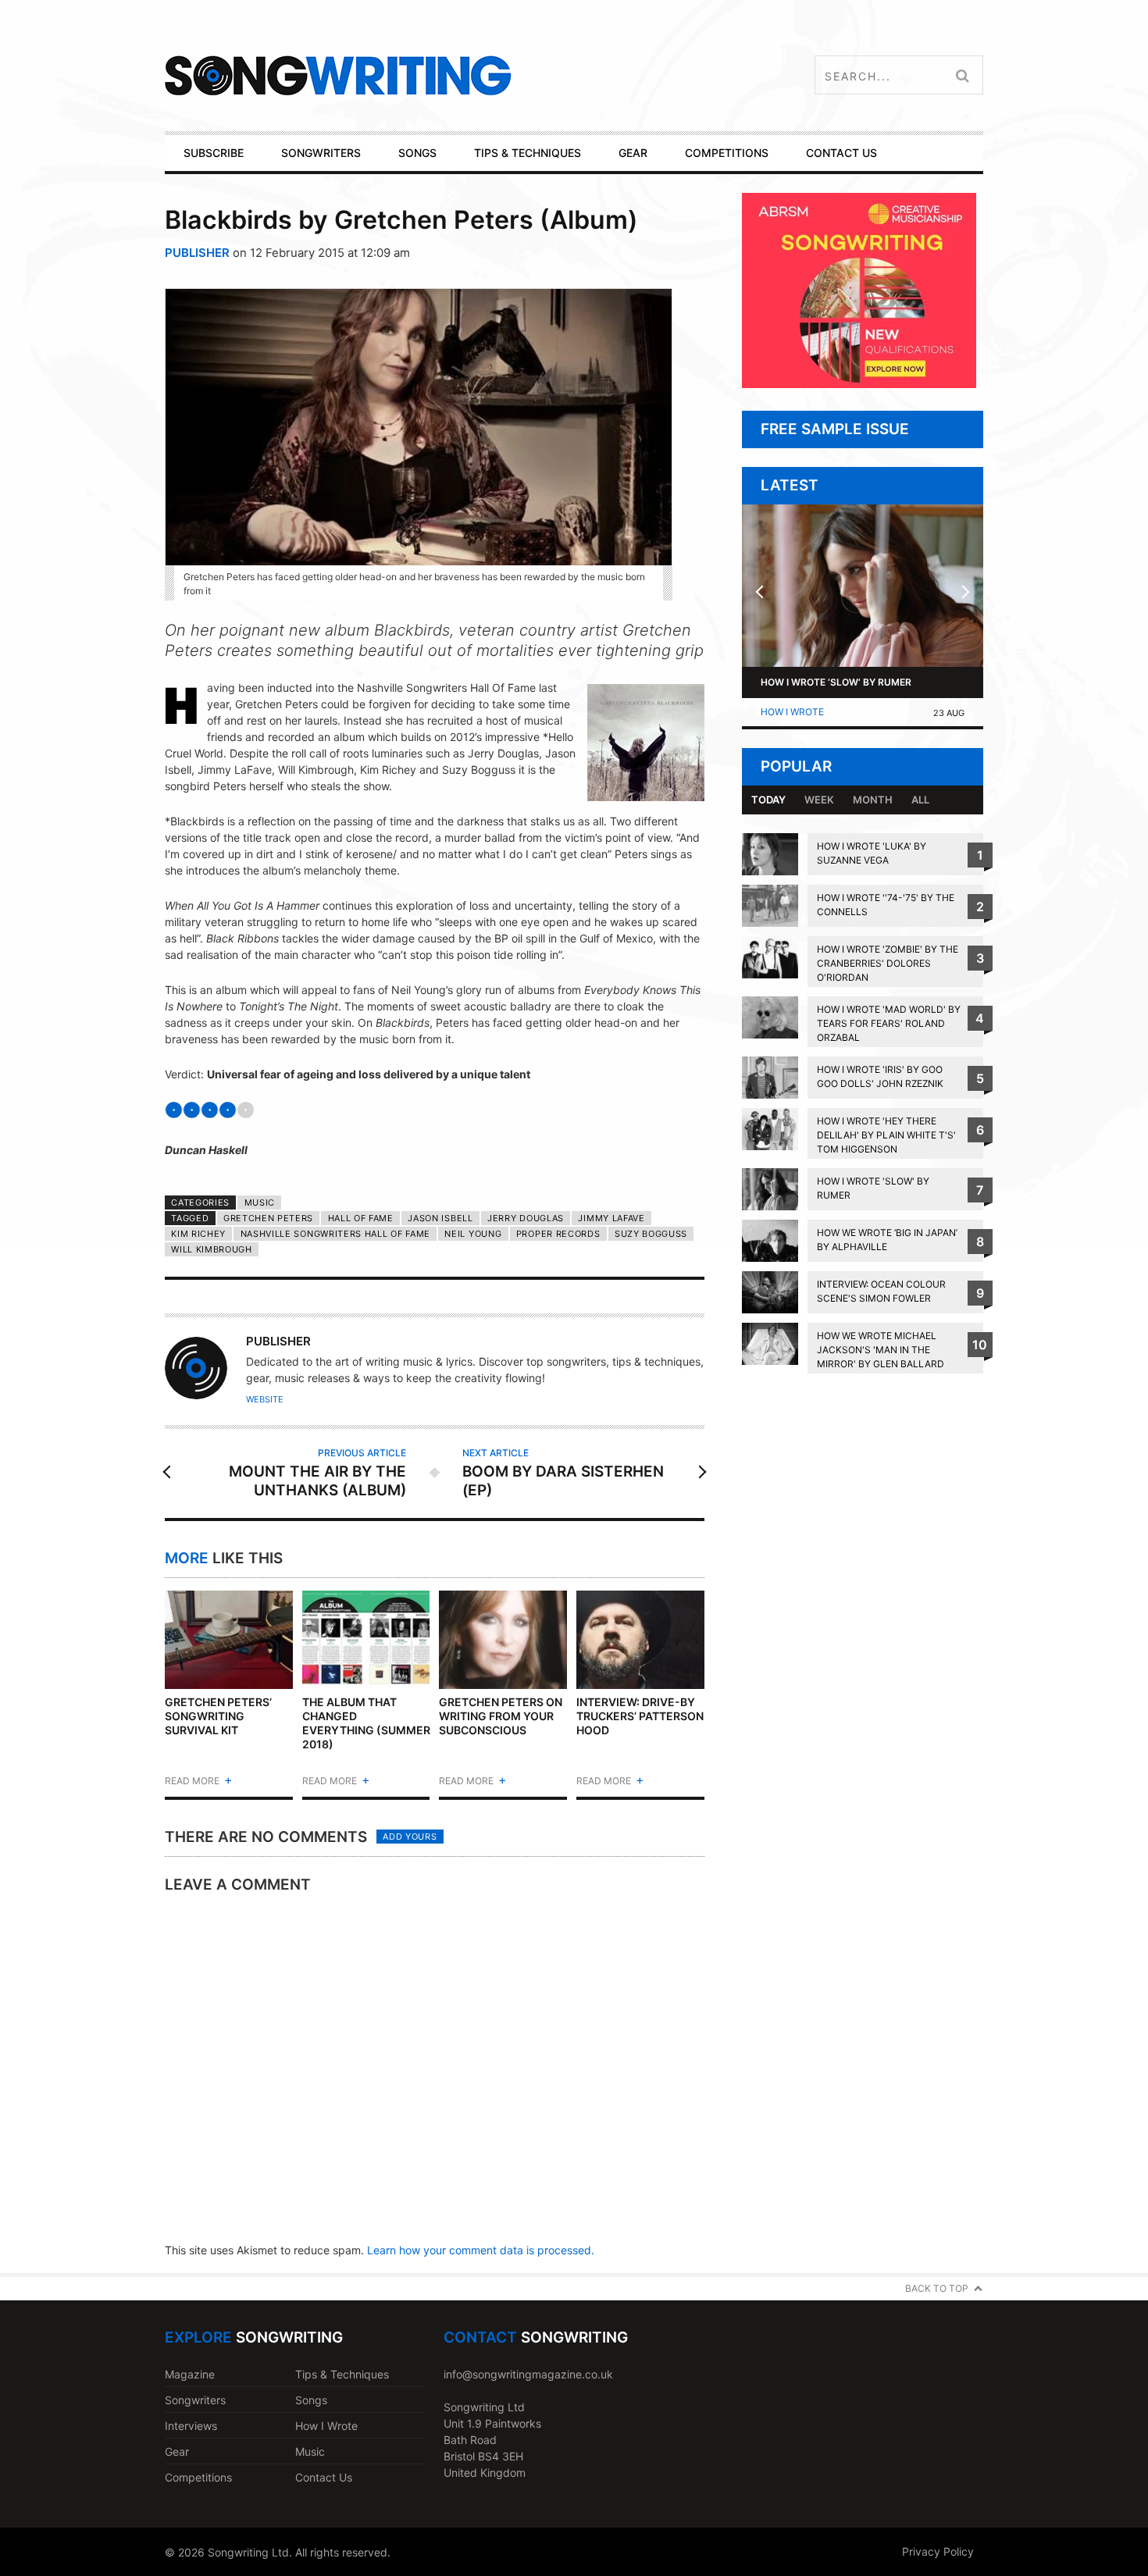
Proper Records (558, 1234)
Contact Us (324, 2477)
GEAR (633, 153)
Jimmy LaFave (611, 1218)
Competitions (198, 2477)
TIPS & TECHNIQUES (528, 153)
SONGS (417, 153)
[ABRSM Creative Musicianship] (859, 384)
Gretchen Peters (268, 1218)
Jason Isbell (440, 1218)
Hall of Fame (361, 1218)
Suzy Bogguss (651, 1234)
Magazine (190, 2374)
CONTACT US (841, 153)
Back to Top (937, 2288)
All (920, 800)
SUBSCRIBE (214, 153)
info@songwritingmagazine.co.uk (528, 2374)
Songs (311, 2400)
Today (768, 800)
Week (819, 800)
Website (265, 1399)
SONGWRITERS (321, 153)
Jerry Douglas (526, 1218)
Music (260, 1202)
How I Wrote (792, 712)
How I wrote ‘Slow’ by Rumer (836, 682)
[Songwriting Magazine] (431, 75)
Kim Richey (198, 1234)
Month (873, 800)
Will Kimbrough (212, 1249)
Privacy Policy (938, 2551)
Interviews (191, 2426)
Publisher (197, 253)
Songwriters (195, 2400)
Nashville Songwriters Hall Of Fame (335, 1234)
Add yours (410, 1837)
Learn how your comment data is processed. (481, 2250)
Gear (177, 2451)
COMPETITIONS (727, 153)
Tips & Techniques (342, 2374)
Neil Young (473, 1234)
